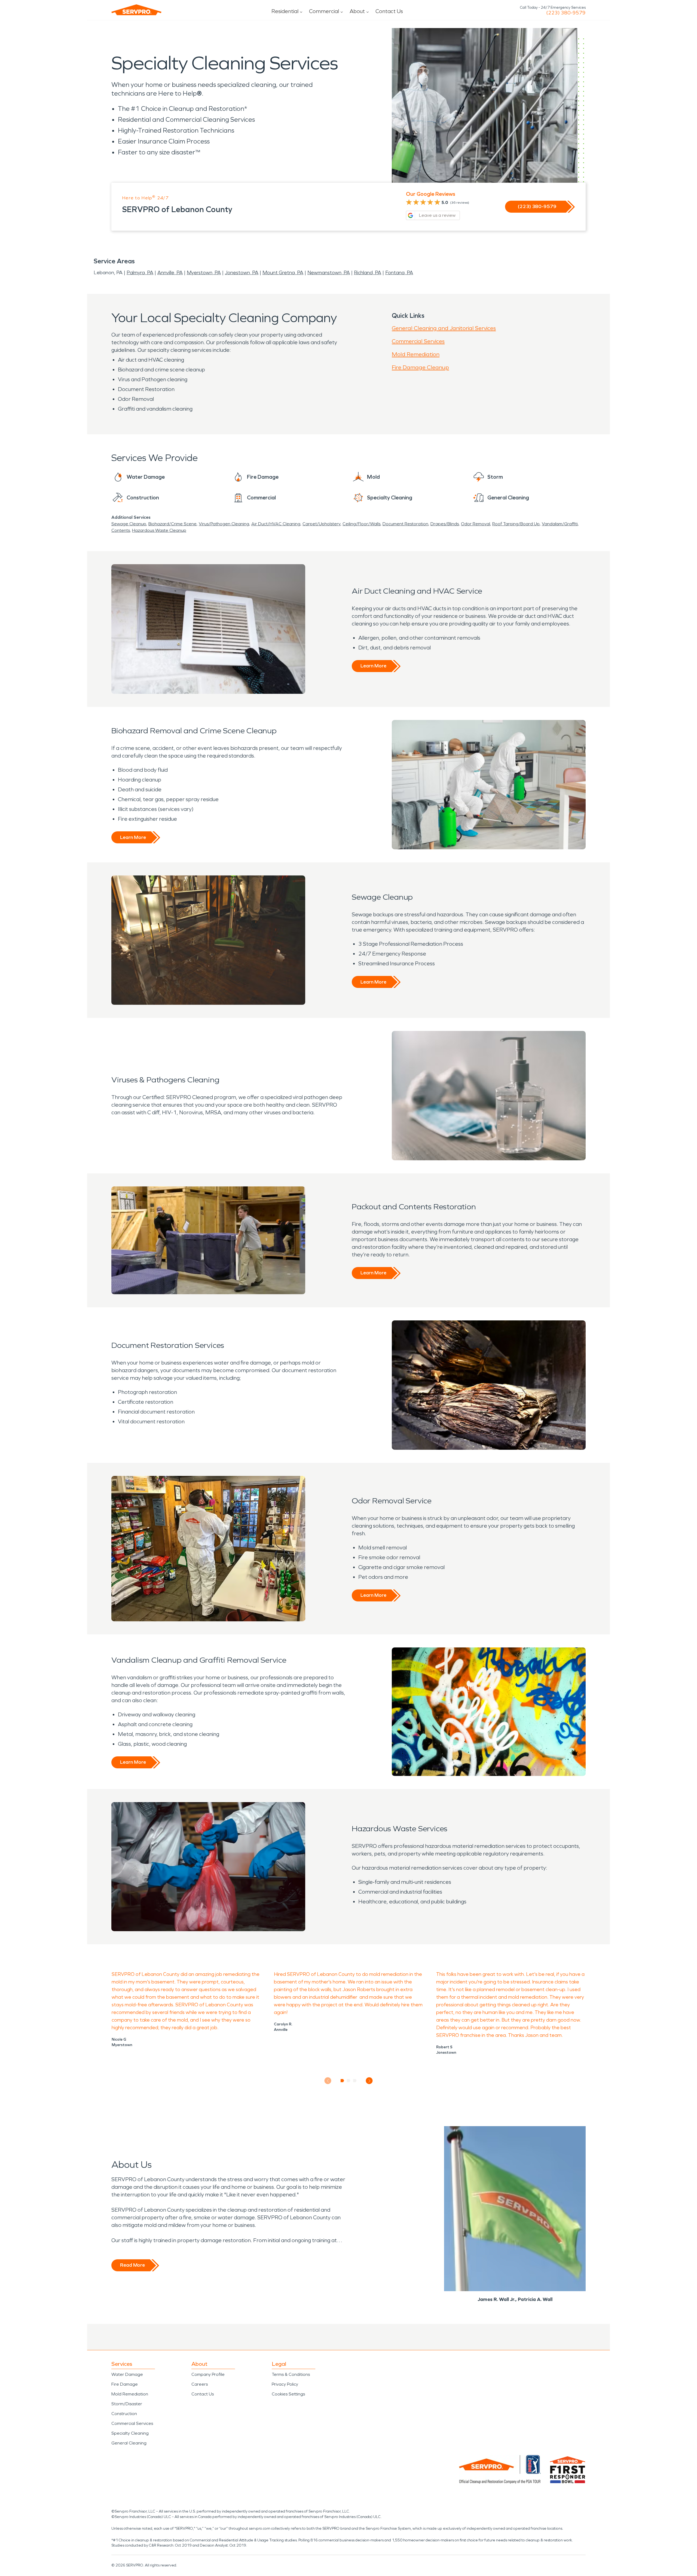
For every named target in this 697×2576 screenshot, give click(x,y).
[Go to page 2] (349, 2081)
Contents (121, 530)
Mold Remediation (416, 354)
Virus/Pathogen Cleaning (224, 524)
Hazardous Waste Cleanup (159, 530)
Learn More (373, 666)
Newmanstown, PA (329, 273)
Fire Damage (125, 2384)
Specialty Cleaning (130, 2433)
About (357, 11)
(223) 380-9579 (566, 13)
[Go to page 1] (342, 2081)
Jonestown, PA (242, 273)
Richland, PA (368, 273)
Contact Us (389, 11)
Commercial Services (418, 341)
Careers (200, 2384)
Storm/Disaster (127, 2404)
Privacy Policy (285, 2384)
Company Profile (208, 2374)
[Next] (369, 2081)
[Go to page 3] (355, 2081)
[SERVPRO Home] (136, 10)
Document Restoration (405, 524)
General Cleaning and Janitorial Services (444, 328)
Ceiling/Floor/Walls (361, 524)
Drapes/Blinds (445, 524)
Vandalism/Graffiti (560, 524)
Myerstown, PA (204, 273)
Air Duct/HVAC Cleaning (276, 524)
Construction (124, 2414)
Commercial (324, 11)
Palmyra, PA (140, 273)
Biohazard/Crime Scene (172, 524)
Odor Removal (476, 524)
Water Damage (127, 2374)
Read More (132, 2265)
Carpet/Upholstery (321, 524)
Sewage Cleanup (129, 524)
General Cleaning (129, 2443)
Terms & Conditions (291, 2374)
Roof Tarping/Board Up (516, 524)
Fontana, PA (399, 273)
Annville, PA (170, 273)
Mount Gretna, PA (283, 273)
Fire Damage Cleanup (420, 367)
